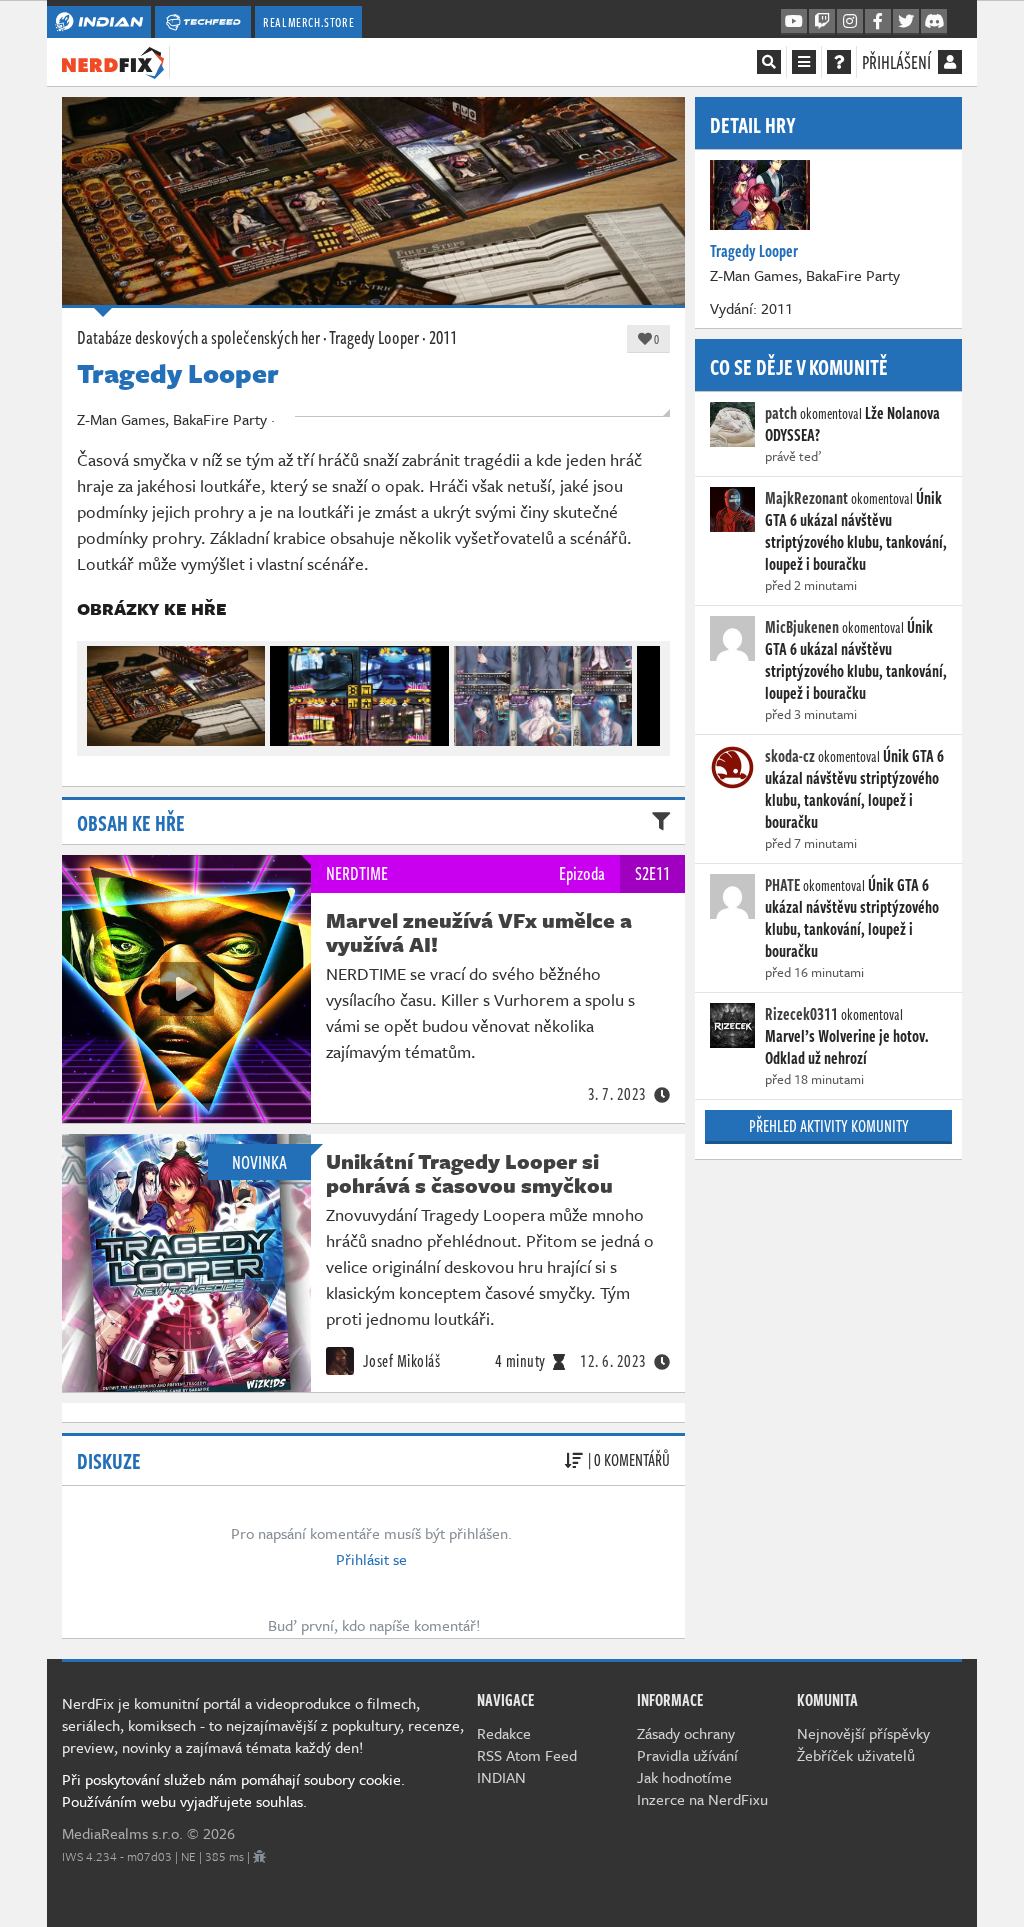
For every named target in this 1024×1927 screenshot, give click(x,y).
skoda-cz (790, 756)
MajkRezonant (806, 498)
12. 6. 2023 (613, 1361)
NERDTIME (357, 873)
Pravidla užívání (687, 1755)
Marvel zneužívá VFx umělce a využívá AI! (479, 932)
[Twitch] (822, 22)
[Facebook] (878, 22)
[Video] (187, 989)
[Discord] (934, 22)
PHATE (782, 885)
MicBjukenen (802, 627)
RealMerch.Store (308, 22)
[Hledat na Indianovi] (769, 62)
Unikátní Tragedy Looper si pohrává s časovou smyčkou (469, 1173)
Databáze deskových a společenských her (198, 337)
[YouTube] (794, 22)
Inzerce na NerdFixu (702, 1799)
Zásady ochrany (686, 1733)
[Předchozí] (101, 691)
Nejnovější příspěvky (863, 1733)
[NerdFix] (113, 61)
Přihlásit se (371, 1559)
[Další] (646, 691)
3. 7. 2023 (617, 1094)
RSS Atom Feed (527, 1755)
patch (781, 413)
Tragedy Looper (374, 337)
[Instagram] (850, 22)
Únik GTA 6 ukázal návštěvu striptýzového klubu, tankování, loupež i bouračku (856, 531)
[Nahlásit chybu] (259, 1856)
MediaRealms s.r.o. (122, 1833)
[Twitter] (906, 22)
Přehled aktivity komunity (829, 1126)
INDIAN (501, 1777)
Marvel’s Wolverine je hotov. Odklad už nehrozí (847, 1047)
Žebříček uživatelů (856, 1755)
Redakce (504, 1733)
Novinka (259, 1162)
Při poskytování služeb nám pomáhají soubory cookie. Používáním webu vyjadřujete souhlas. (233, 1790)
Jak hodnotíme (684, 1777)
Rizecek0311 (801, 1014)
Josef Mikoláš (399, 1361)
